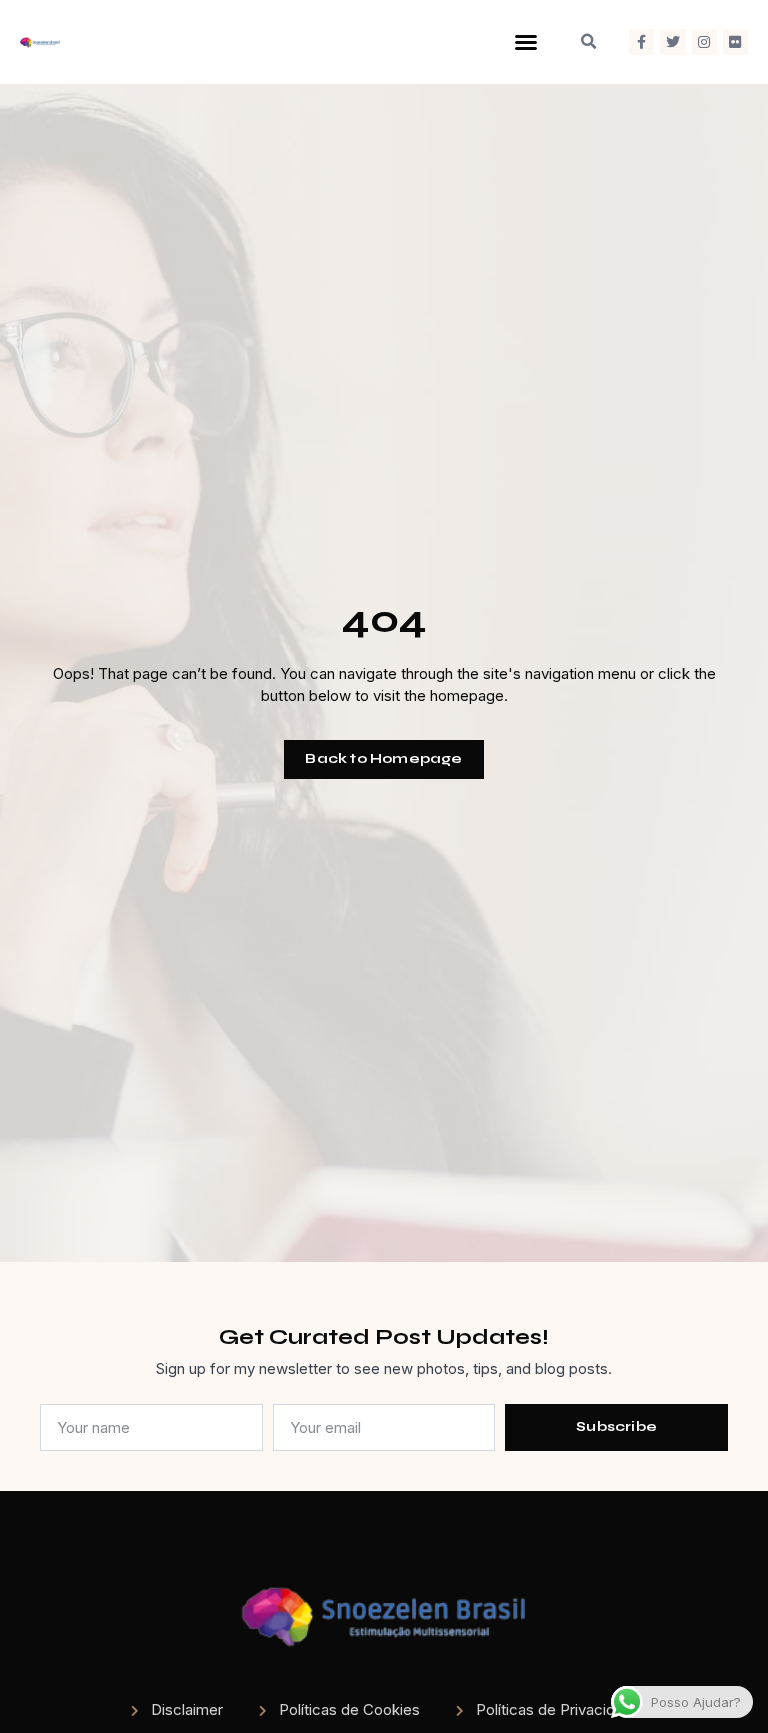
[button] (526, 42)
